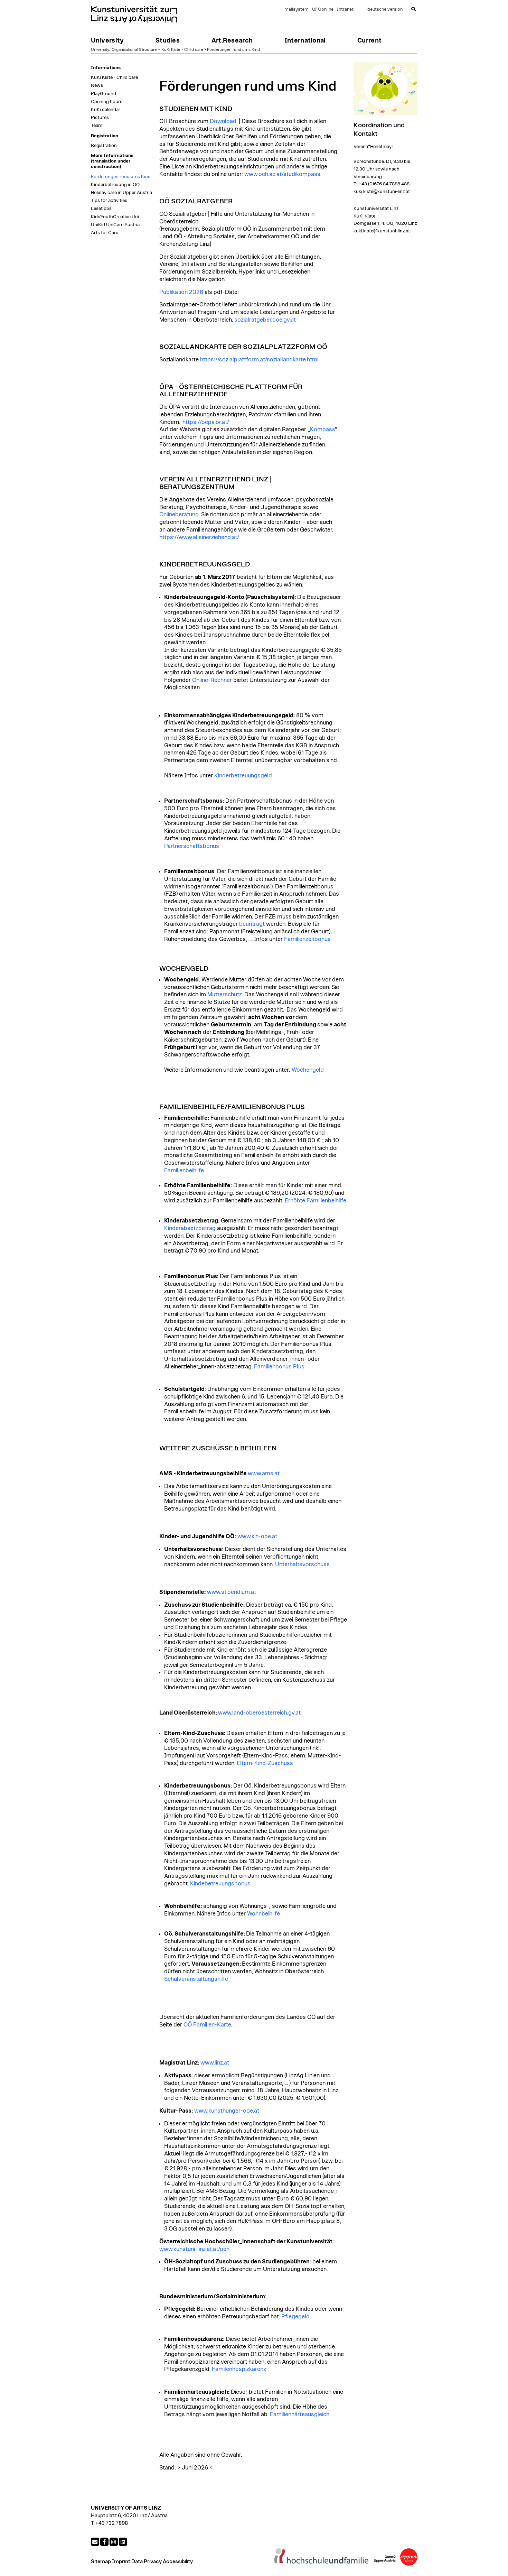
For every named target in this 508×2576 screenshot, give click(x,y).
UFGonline (323, 10)
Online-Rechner (212, 680)
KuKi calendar (106, 110)
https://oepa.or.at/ (206, 422)
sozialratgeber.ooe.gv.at (265, 320)
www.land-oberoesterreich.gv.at (259, 1713)
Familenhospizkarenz (239, 2369)
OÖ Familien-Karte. (208, 2025)
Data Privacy (147, 2562)
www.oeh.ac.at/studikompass (282, 174)
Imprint (121, 2562)
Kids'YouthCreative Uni (115, 217)
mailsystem (297, 10)
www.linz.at (215, 2063)
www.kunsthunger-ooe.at (227, 2111)
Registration (104, 146)
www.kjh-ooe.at (257, 1536)
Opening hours (107, 102)
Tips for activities (109, 201)
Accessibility (178, 2562)
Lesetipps (101, 209)
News (97, 85)
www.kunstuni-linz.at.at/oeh (194, 2249)
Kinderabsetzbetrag (190, 1228)
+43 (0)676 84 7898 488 (384, 184)
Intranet (345, 10)
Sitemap (101, 2562)
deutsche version (385, 10)
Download (223, 121)
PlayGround (104, 94)
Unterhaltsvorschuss (302, 1564)
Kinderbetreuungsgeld (243, 776)
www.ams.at (264, 1474)
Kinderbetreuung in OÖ (115, 185)
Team (97, 126)
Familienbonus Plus (279, 1367)
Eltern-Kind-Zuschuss (265, 1763)
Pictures (100, 118)
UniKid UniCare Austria (115, 225)
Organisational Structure (134, 49)
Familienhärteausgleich (300, 2415)
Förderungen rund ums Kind (233, 49)
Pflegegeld (295, 2317)
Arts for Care (105, 233)
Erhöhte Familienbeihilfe (316, 1201)
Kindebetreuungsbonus (220, 1884)
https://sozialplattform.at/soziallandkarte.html (259, 360)
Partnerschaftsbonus (192, 846)
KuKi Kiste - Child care (182, 49)
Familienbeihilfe (184, 1171)
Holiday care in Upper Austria (121, 193)
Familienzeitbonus (307, 939)
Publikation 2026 (181, 292)
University (100, 49)
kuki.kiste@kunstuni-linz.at (382, 192)
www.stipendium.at (232, 1592)
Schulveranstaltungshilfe (196, 1979)
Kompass (322, 430)
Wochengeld (308, 1070)
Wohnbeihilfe (264, 1914)
